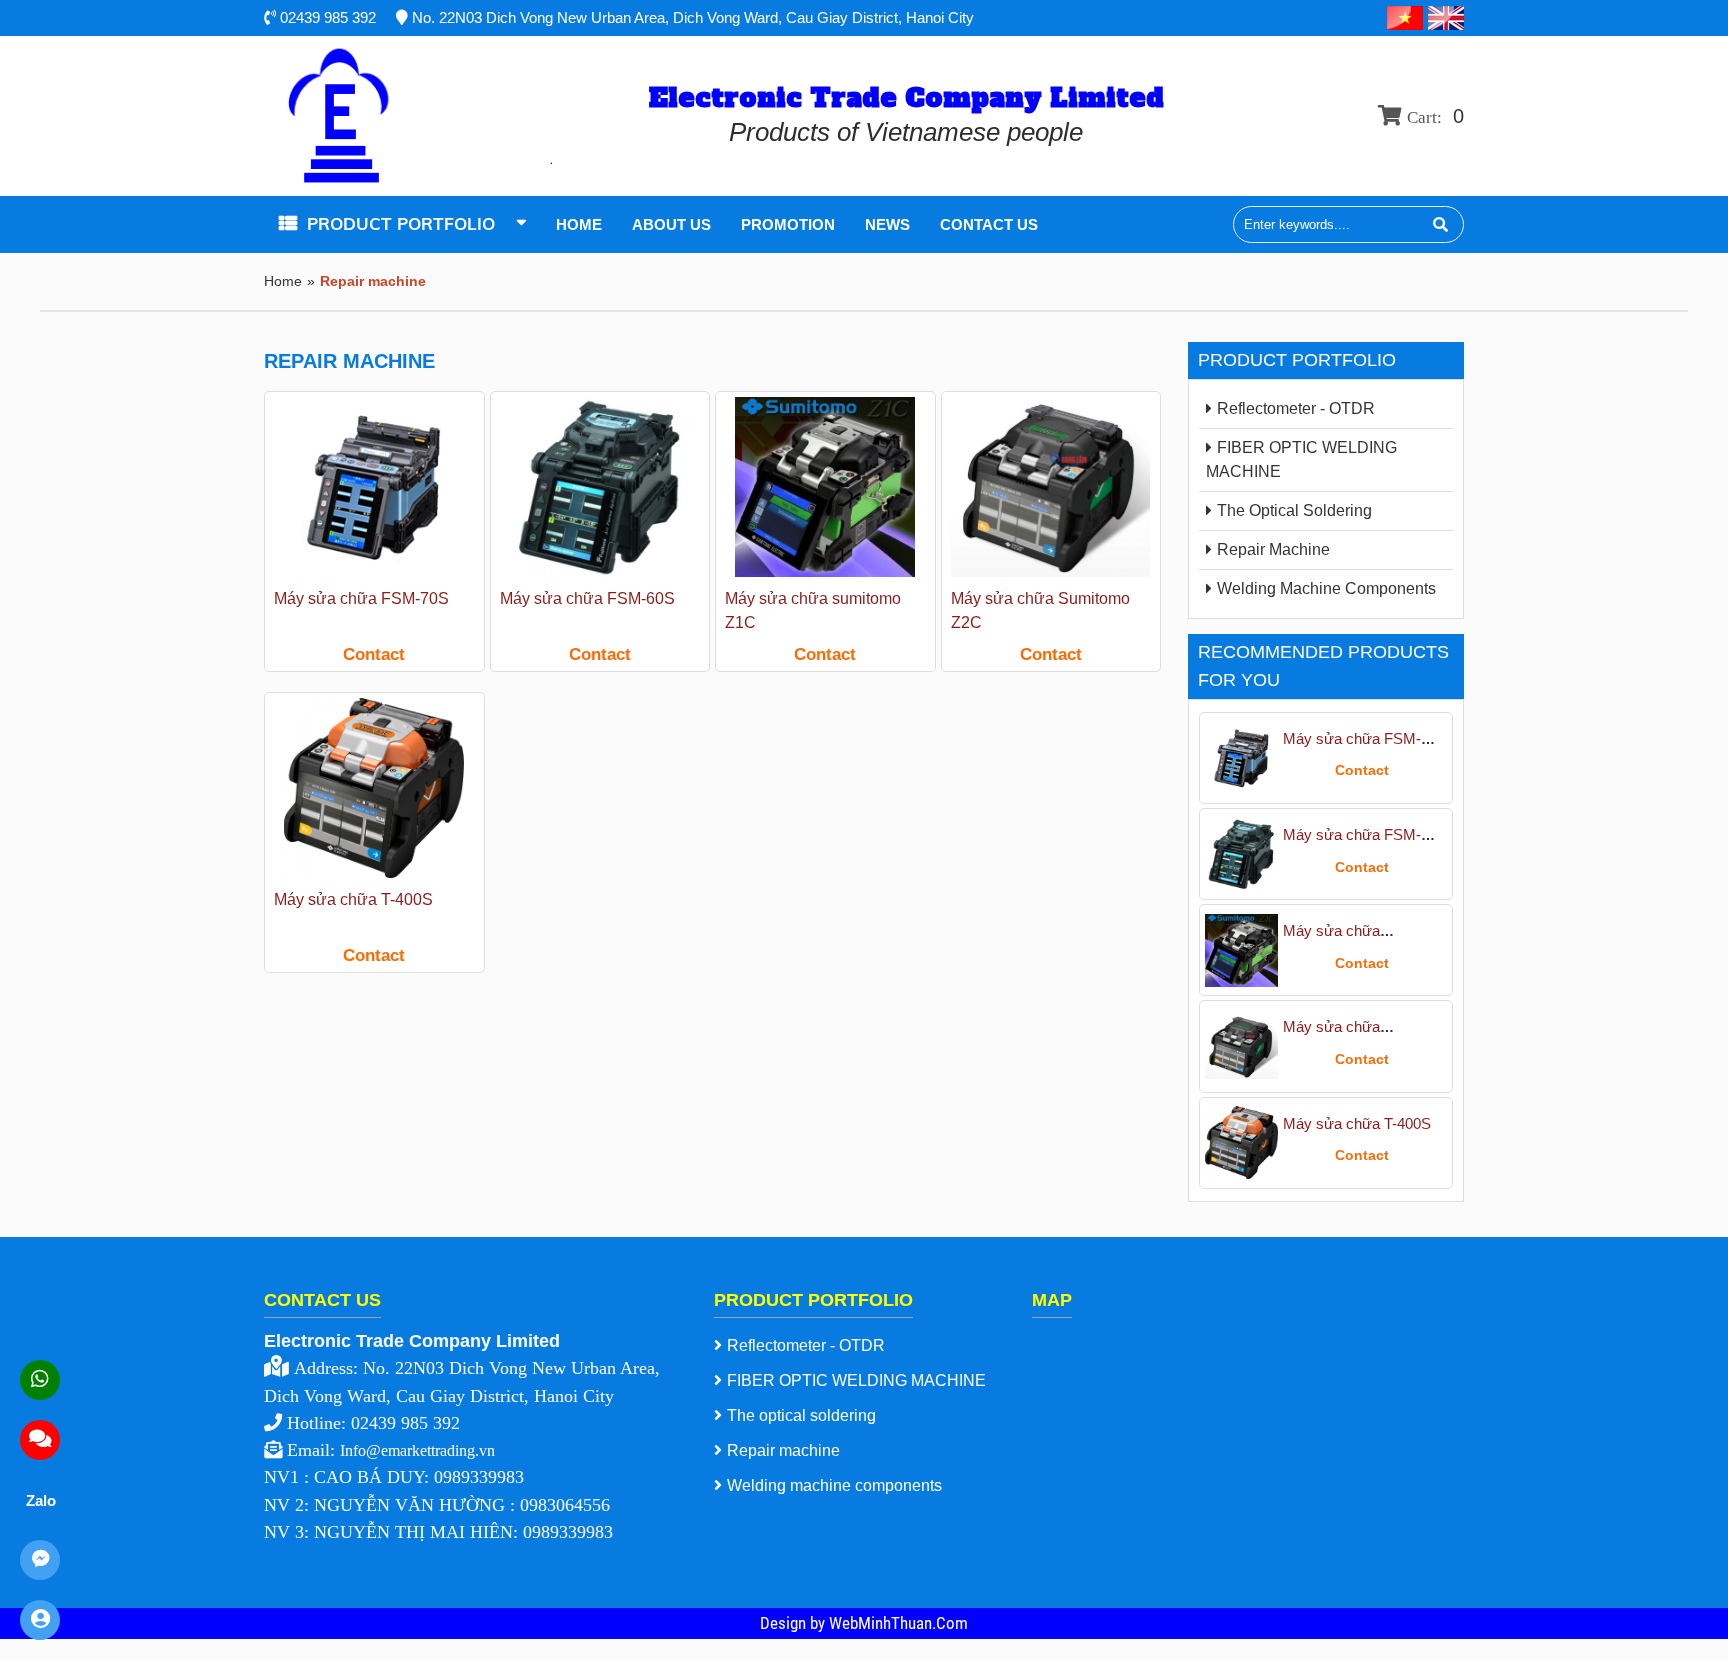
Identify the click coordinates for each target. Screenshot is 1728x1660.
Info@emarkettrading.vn (417, 1450)
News (887, 224)
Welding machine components (1326, 588)
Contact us (989, 224)
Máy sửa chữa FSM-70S (361, 598)
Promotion (788, 224)
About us (671, 224)
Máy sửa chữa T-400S (353, 899)
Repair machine (1273, 549)
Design (785, 1623)
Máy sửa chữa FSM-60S (587, 598)
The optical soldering (1294, 510)
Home (579, 224)
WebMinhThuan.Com (898, 1623)
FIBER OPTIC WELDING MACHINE (1301, 459)
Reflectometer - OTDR (1296, 408)
